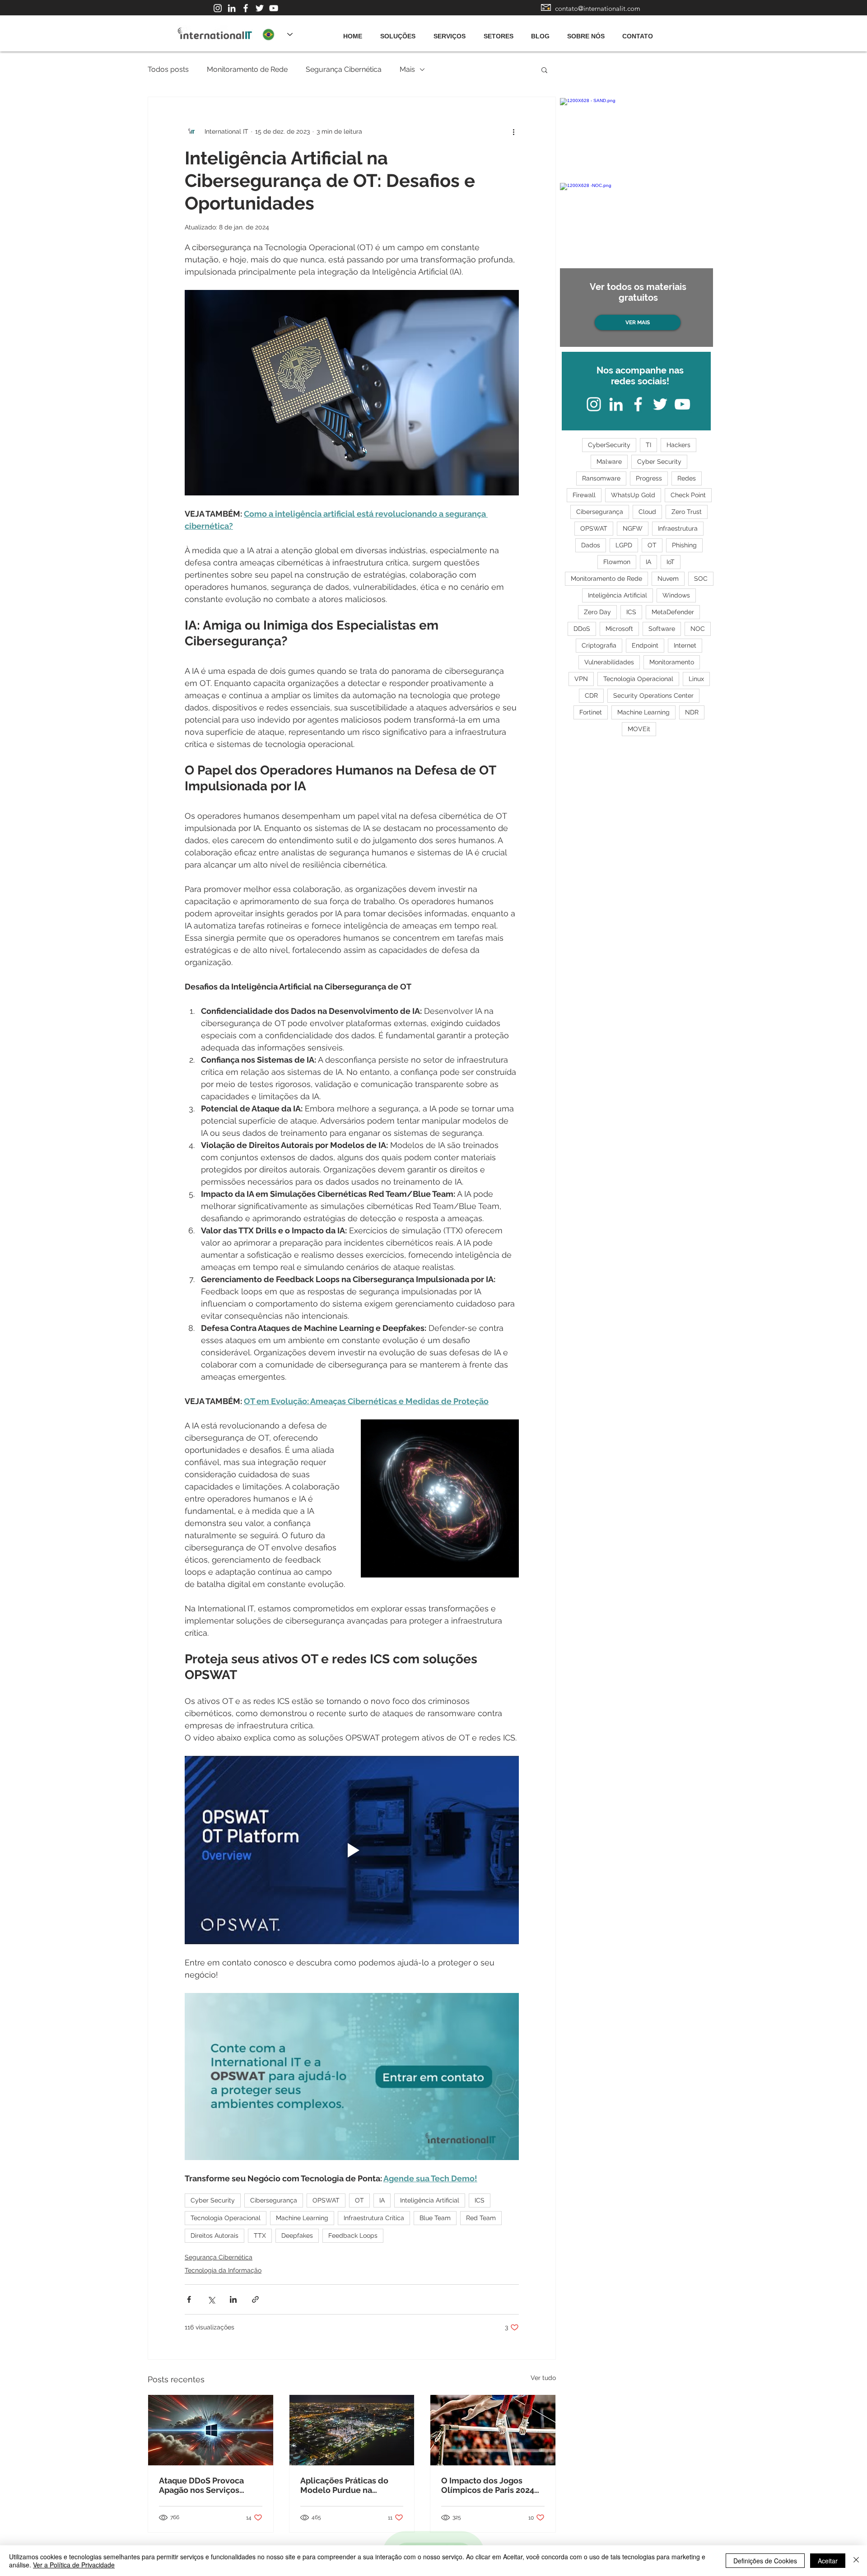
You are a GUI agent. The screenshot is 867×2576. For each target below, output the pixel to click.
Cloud (647, 512)
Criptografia (599, 645)
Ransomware (601, 478)
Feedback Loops (353, 2235)
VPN (581, 679)
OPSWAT (326, 2200)
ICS (480, 2200)
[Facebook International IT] (246, 8)
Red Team (481, 2218)
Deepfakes (297, 2235)
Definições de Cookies (765, 2561)
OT (359, 2200)
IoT (671, 562)
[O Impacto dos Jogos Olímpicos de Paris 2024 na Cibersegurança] (493, 2430)
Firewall (584, 495)
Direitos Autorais (214, 2235)
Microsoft (619, 629)
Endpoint (645, 645)
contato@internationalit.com (598, 8)
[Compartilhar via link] (255, 2299)
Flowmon (617, 562)
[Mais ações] (513, 131)
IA (382, 2200)
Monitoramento (672, 662)
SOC (701, 579)
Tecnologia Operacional (226, 2218)
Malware (609, 462)
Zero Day (597, 612)
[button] (544, 70)
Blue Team (435, 2218)
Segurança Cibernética (344, 69)
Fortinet (591, 712)
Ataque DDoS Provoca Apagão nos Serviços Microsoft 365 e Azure (201, 2485)
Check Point (688, 495)
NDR (692, 712)
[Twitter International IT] (260, 8)
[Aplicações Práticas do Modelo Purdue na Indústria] (352, 2430)
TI (648, 445)
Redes (687, 478)
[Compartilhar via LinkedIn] (233, 2299)
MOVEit (639, 729)
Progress (649, 478)
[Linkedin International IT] (232, 8)
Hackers (678, 445)
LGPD (624, 545)
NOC (698, 629)
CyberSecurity (609, 445)
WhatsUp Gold (633, 495)
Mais (407, 69)
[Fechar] (856, 2561)
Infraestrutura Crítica (374, 2218)
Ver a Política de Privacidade (74, 2565)
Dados (591, 545)
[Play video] (352, 1850)
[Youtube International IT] (274, 8)
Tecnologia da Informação (223, 2270)
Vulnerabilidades (609, 662)
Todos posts (168, 69)
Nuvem (668, 579)
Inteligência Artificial (430, 2200)
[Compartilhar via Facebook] (189, 2299)
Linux (696, 679)
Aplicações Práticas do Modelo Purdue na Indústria (344, 2485)
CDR (591, 695)
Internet (685, 645)
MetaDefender (673, 612)
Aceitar (828, 2561)
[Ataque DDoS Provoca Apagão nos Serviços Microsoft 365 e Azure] (211, 2430)
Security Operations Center (653, 695)
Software (662, 629)
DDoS (582, 629)
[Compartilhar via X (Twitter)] (211, 2299)
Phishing (684, 545)
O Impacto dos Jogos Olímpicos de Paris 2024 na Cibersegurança (488, 2485)
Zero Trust (687, 512)
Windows (676, 595)
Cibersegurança (274, 2200)
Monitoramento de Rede (247, 69)
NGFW (633, 528)
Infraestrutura (678, 528)
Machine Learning (302, 2218)
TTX (260, 2235)
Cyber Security (213, 2200)
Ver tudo (543, 2378)
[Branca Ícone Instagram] (218, 8)
